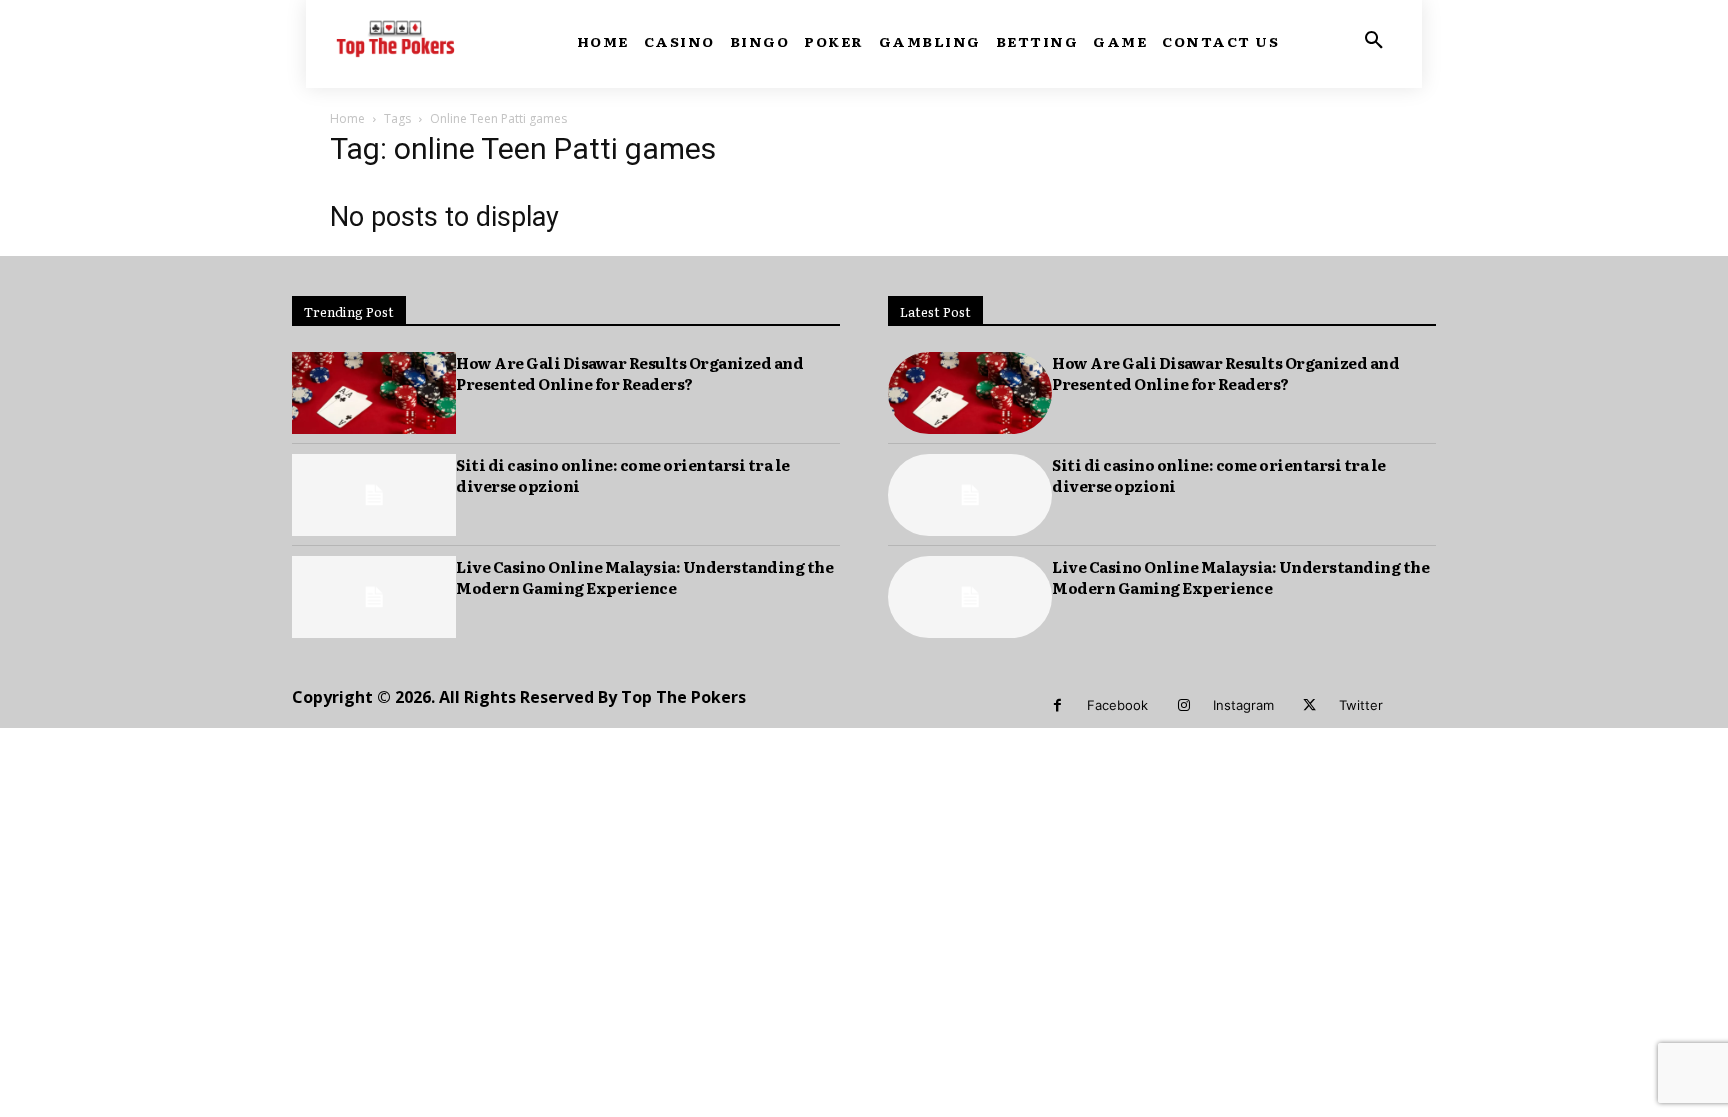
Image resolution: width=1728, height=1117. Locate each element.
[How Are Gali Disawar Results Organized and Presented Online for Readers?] (374, 393)
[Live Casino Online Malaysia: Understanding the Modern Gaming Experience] (374, 597)
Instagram (1243, 705)
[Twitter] (1309, 705)
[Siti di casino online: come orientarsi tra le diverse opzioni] (374, 495)
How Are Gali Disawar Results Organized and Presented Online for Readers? (629, 373)
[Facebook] (1057, 705)
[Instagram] (1183, 705)
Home (347, 118)
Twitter (1361, 705)
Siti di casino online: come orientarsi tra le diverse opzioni (623, 475)
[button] (1374, 41)
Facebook (1117, 705)
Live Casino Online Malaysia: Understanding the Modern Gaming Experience (644, 577)
